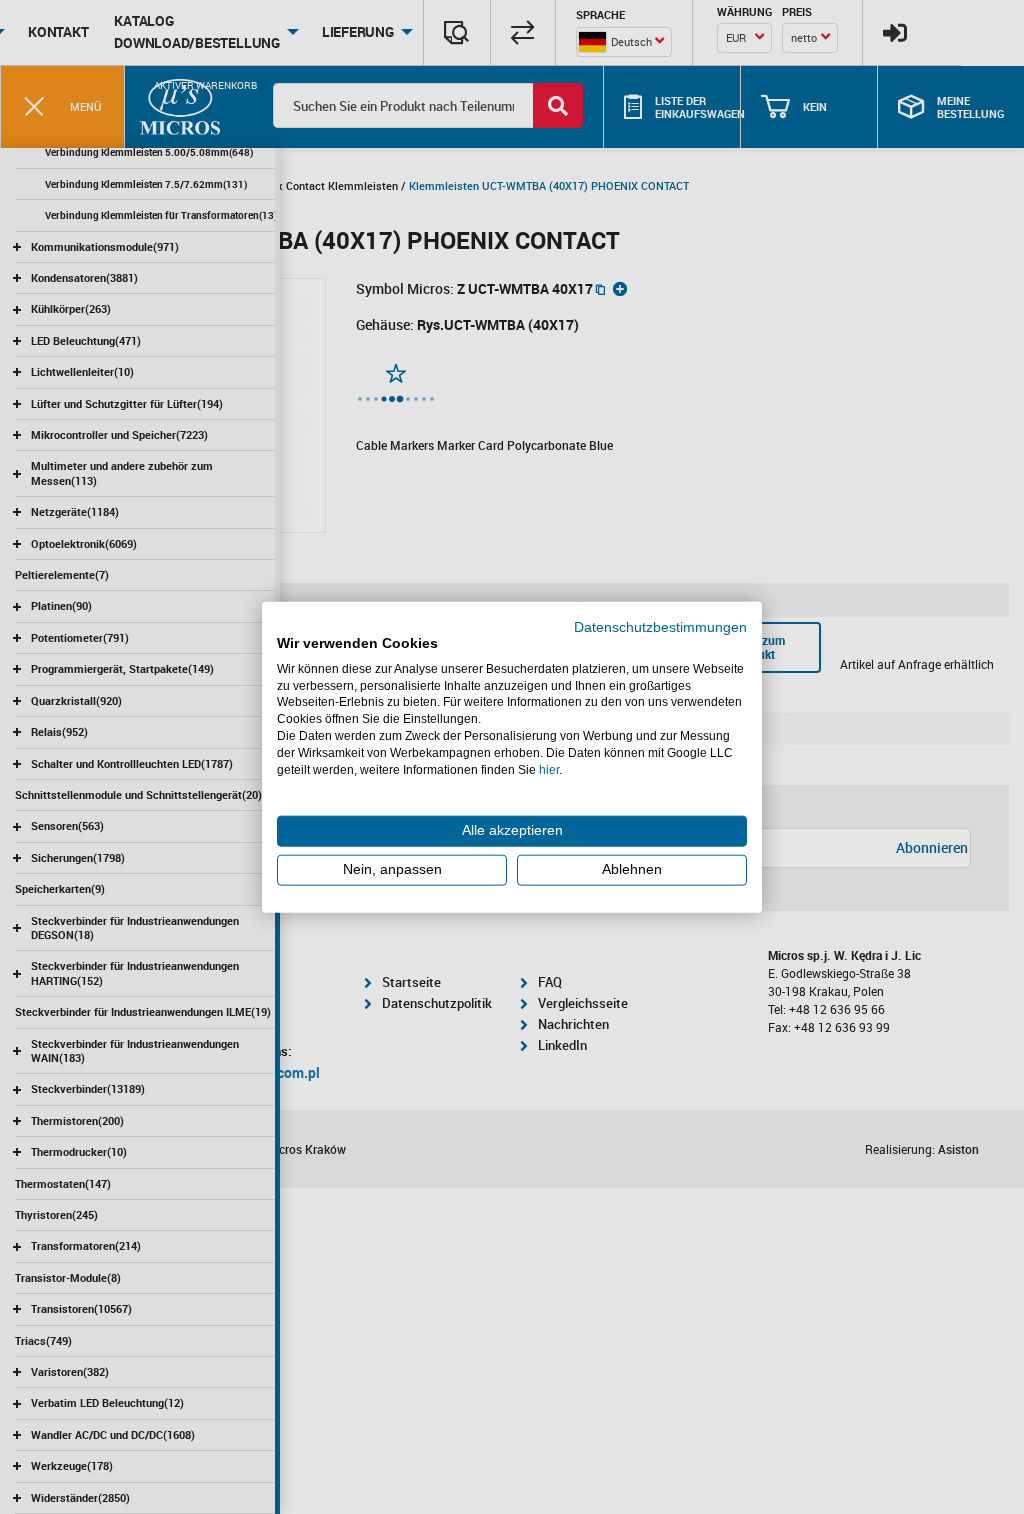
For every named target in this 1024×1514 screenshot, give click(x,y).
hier (549, 769)
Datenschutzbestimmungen (660, 627)
